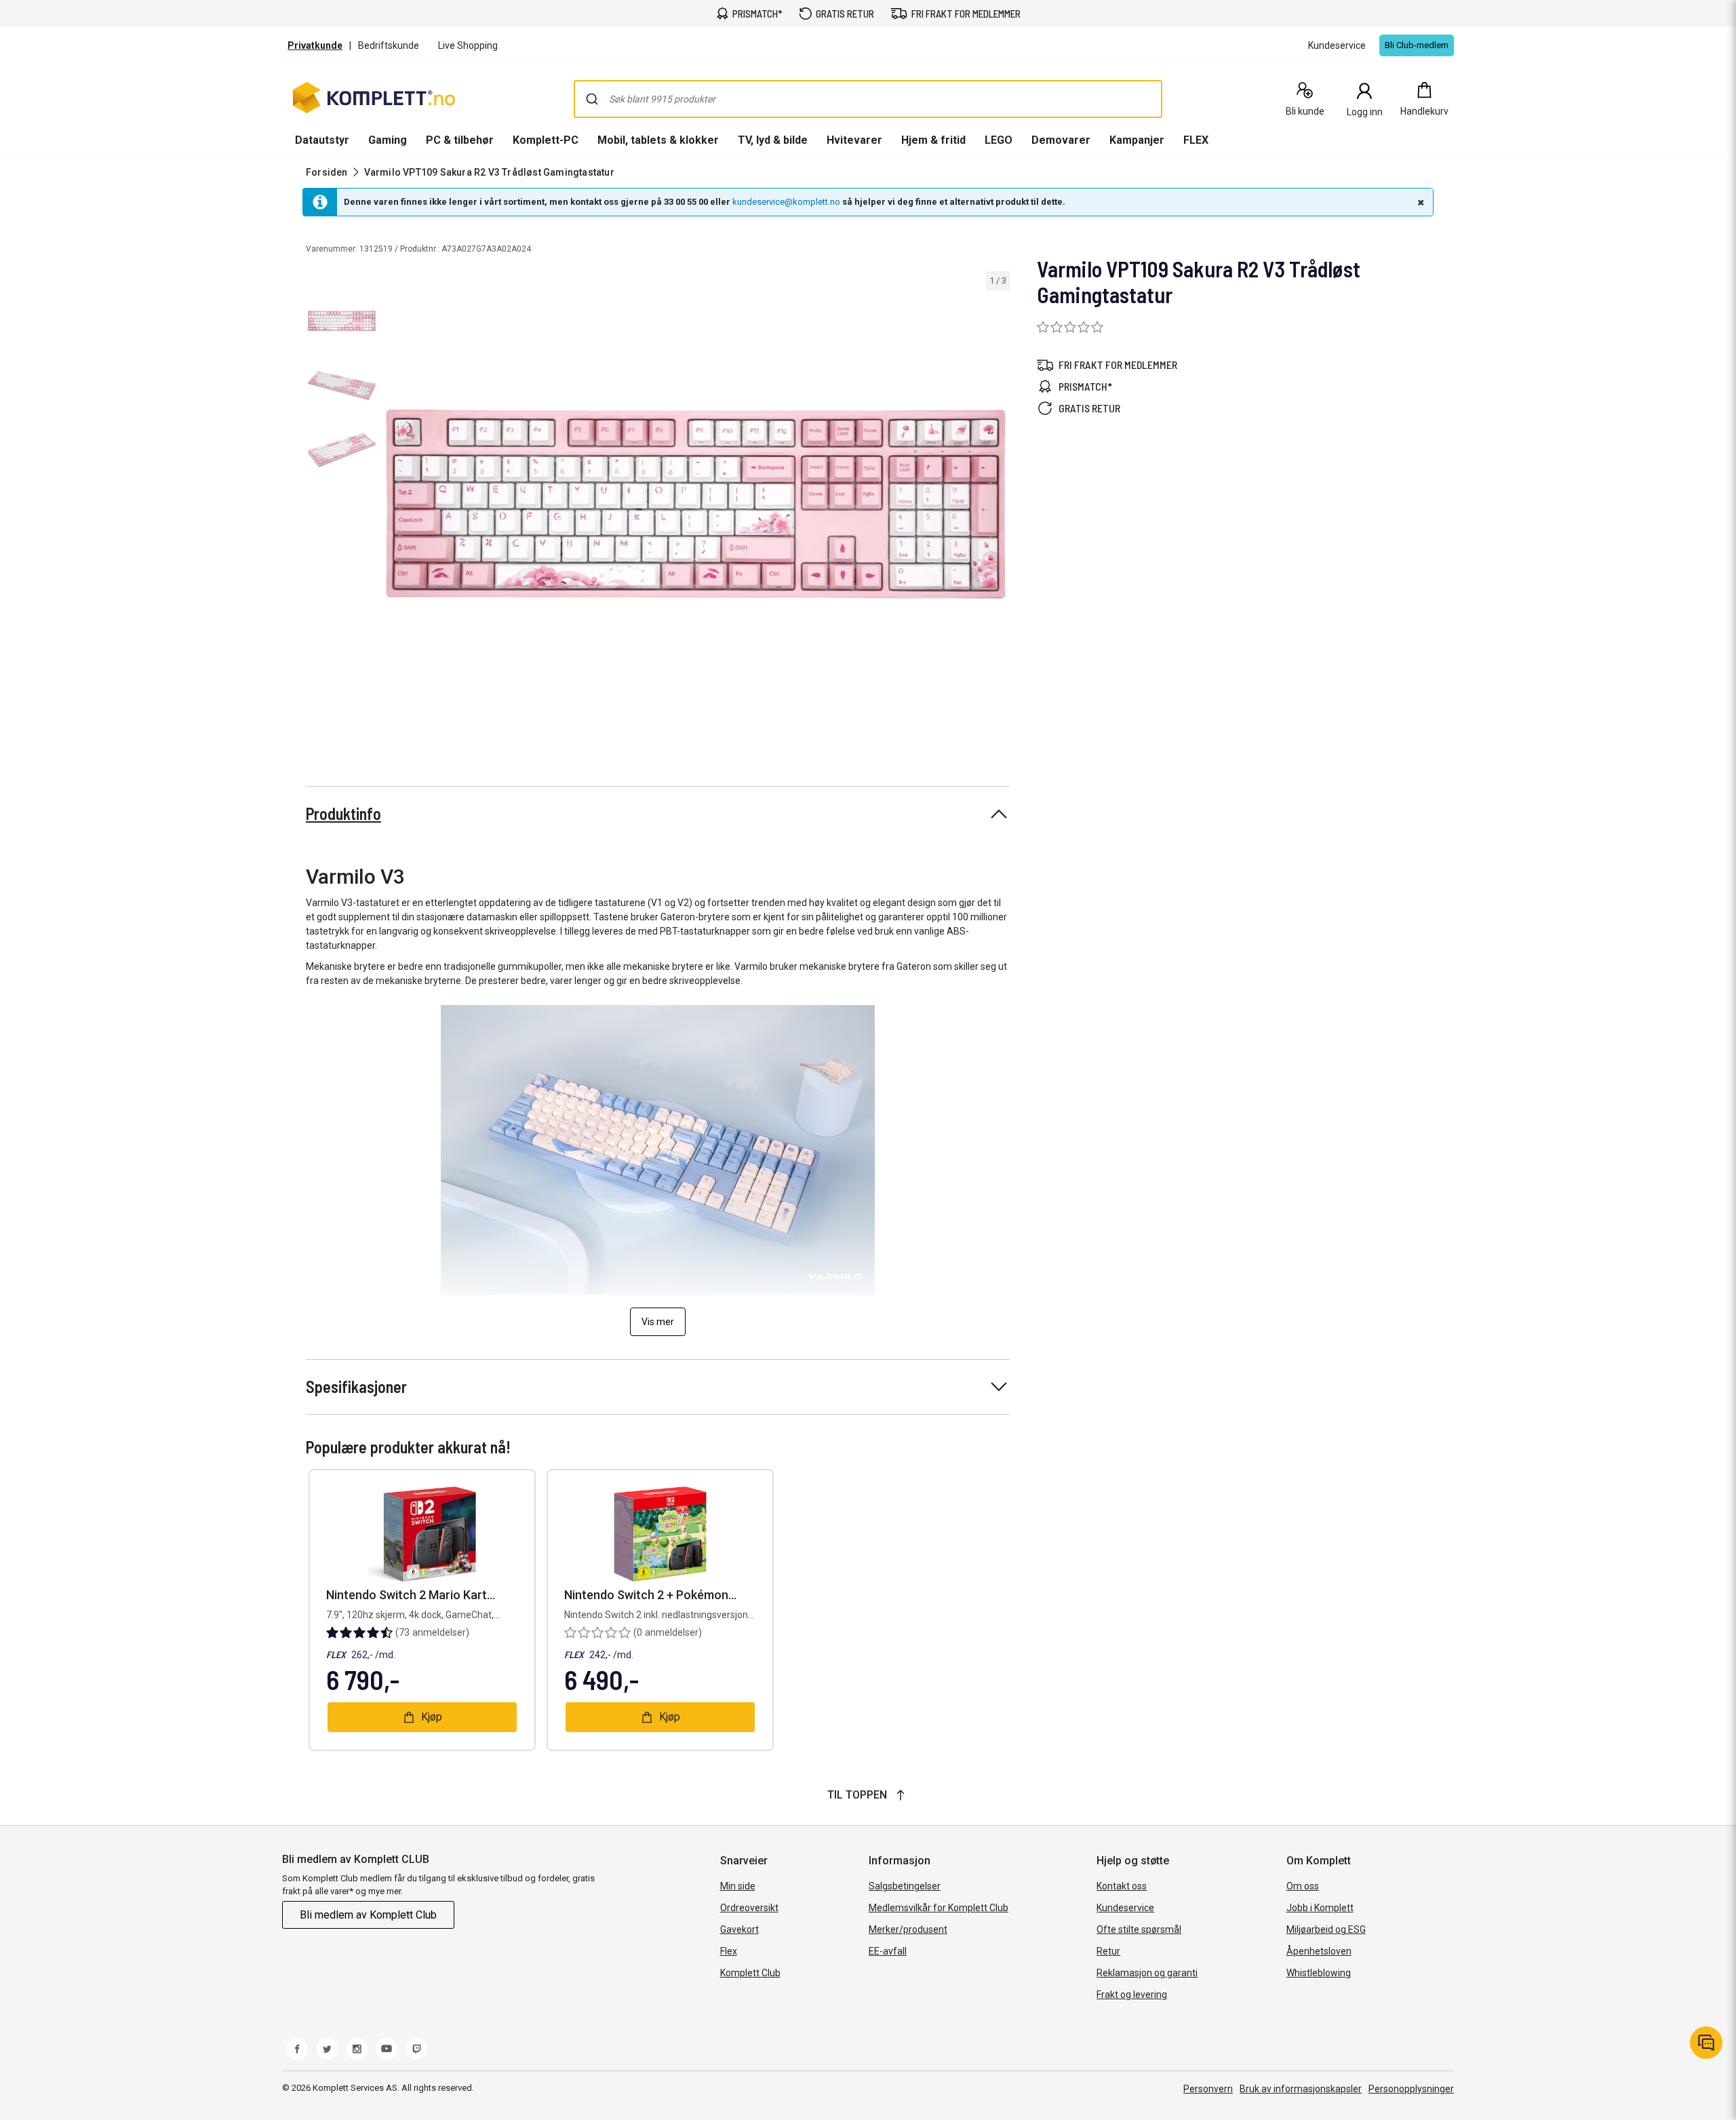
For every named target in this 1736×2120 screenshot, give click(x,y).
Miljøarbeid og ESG (1326, 1929)
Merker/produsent (908, 1929)
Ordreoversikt (749, 1908)
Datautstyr (322, 140)
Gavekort (739, 1929)
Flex (729, 1951)
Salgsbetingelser (905, 1886)
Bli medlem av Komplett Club (368, 1915)
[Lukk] (1419, 202)
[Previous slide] (393, 507)
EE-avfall (888, 1951)
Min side (738, 1886)
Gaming (388, 140)
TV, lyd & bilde (773, 140)
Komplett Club (750, 1973)
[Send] (592, 99)
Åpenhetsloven (1319, 1951)
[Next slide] (998, 507)
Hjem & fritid (933, 140)
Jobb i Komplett (1320, 1908)
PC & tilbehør (460, 140)
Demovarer (1061, 140)
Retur (1108, 1951)
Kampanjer (1137, 140)
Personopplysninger (1411, 2089)
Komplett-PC (546, 140)
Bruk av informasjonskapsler (1301, 2089)
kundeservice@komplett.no (786, 202)
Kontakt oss (1122, 1886)
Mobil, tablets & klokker (658, 140)
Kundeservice (1125, 1908)
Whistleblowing (1319, 1973)
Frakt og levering (1132, 1995)
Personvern (1208, 2089)
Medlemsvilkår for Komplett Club (939, 1908)
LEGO (999, 140)
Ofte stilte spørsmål (1139, 1929)
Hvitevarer (854, 140)
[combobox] (868, 99)
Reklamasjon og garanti (1147, 1973)
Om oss (1303, 1886)
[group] (696, 505)
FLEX (1196, 140)
